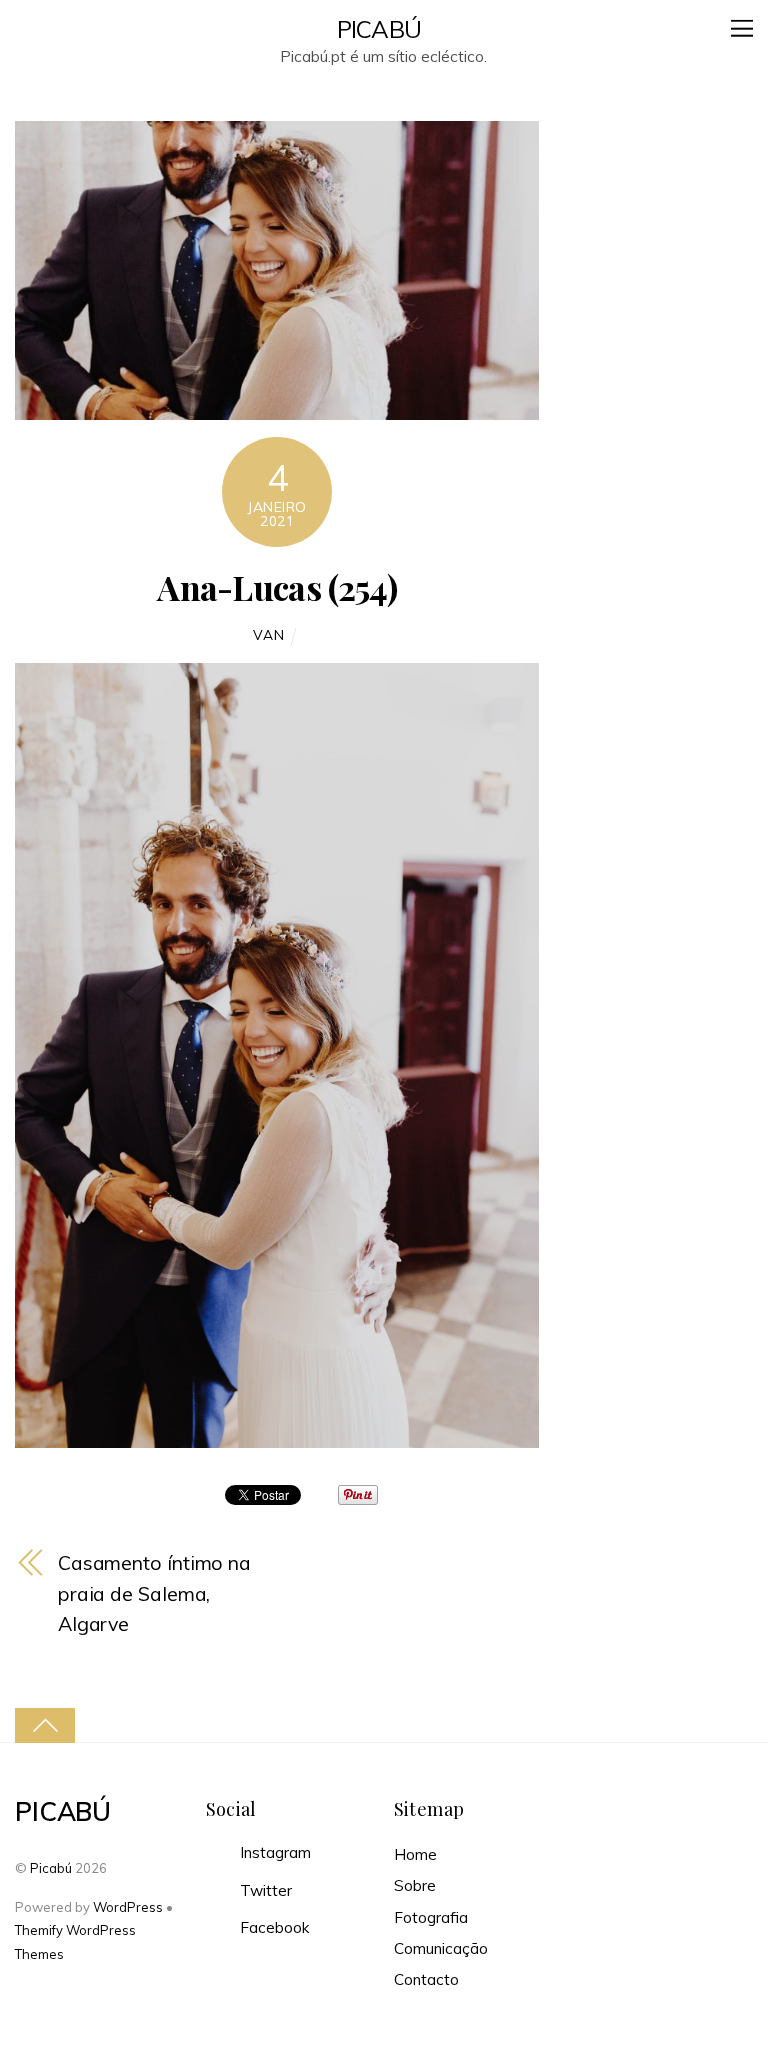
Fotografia (431, 1917)
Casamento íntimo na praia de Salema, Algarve (154, 1593)
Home (415, 1854)
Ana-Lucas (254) (277, 587)
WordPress (128, 1907)
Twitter (264, 1890)
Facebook (272, 1927)
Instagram (273, 1852)
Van (268, 634)
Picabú (51, 1868)
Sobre (415, 1885)
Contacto (426, 1979)
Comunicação (441, 1948)
